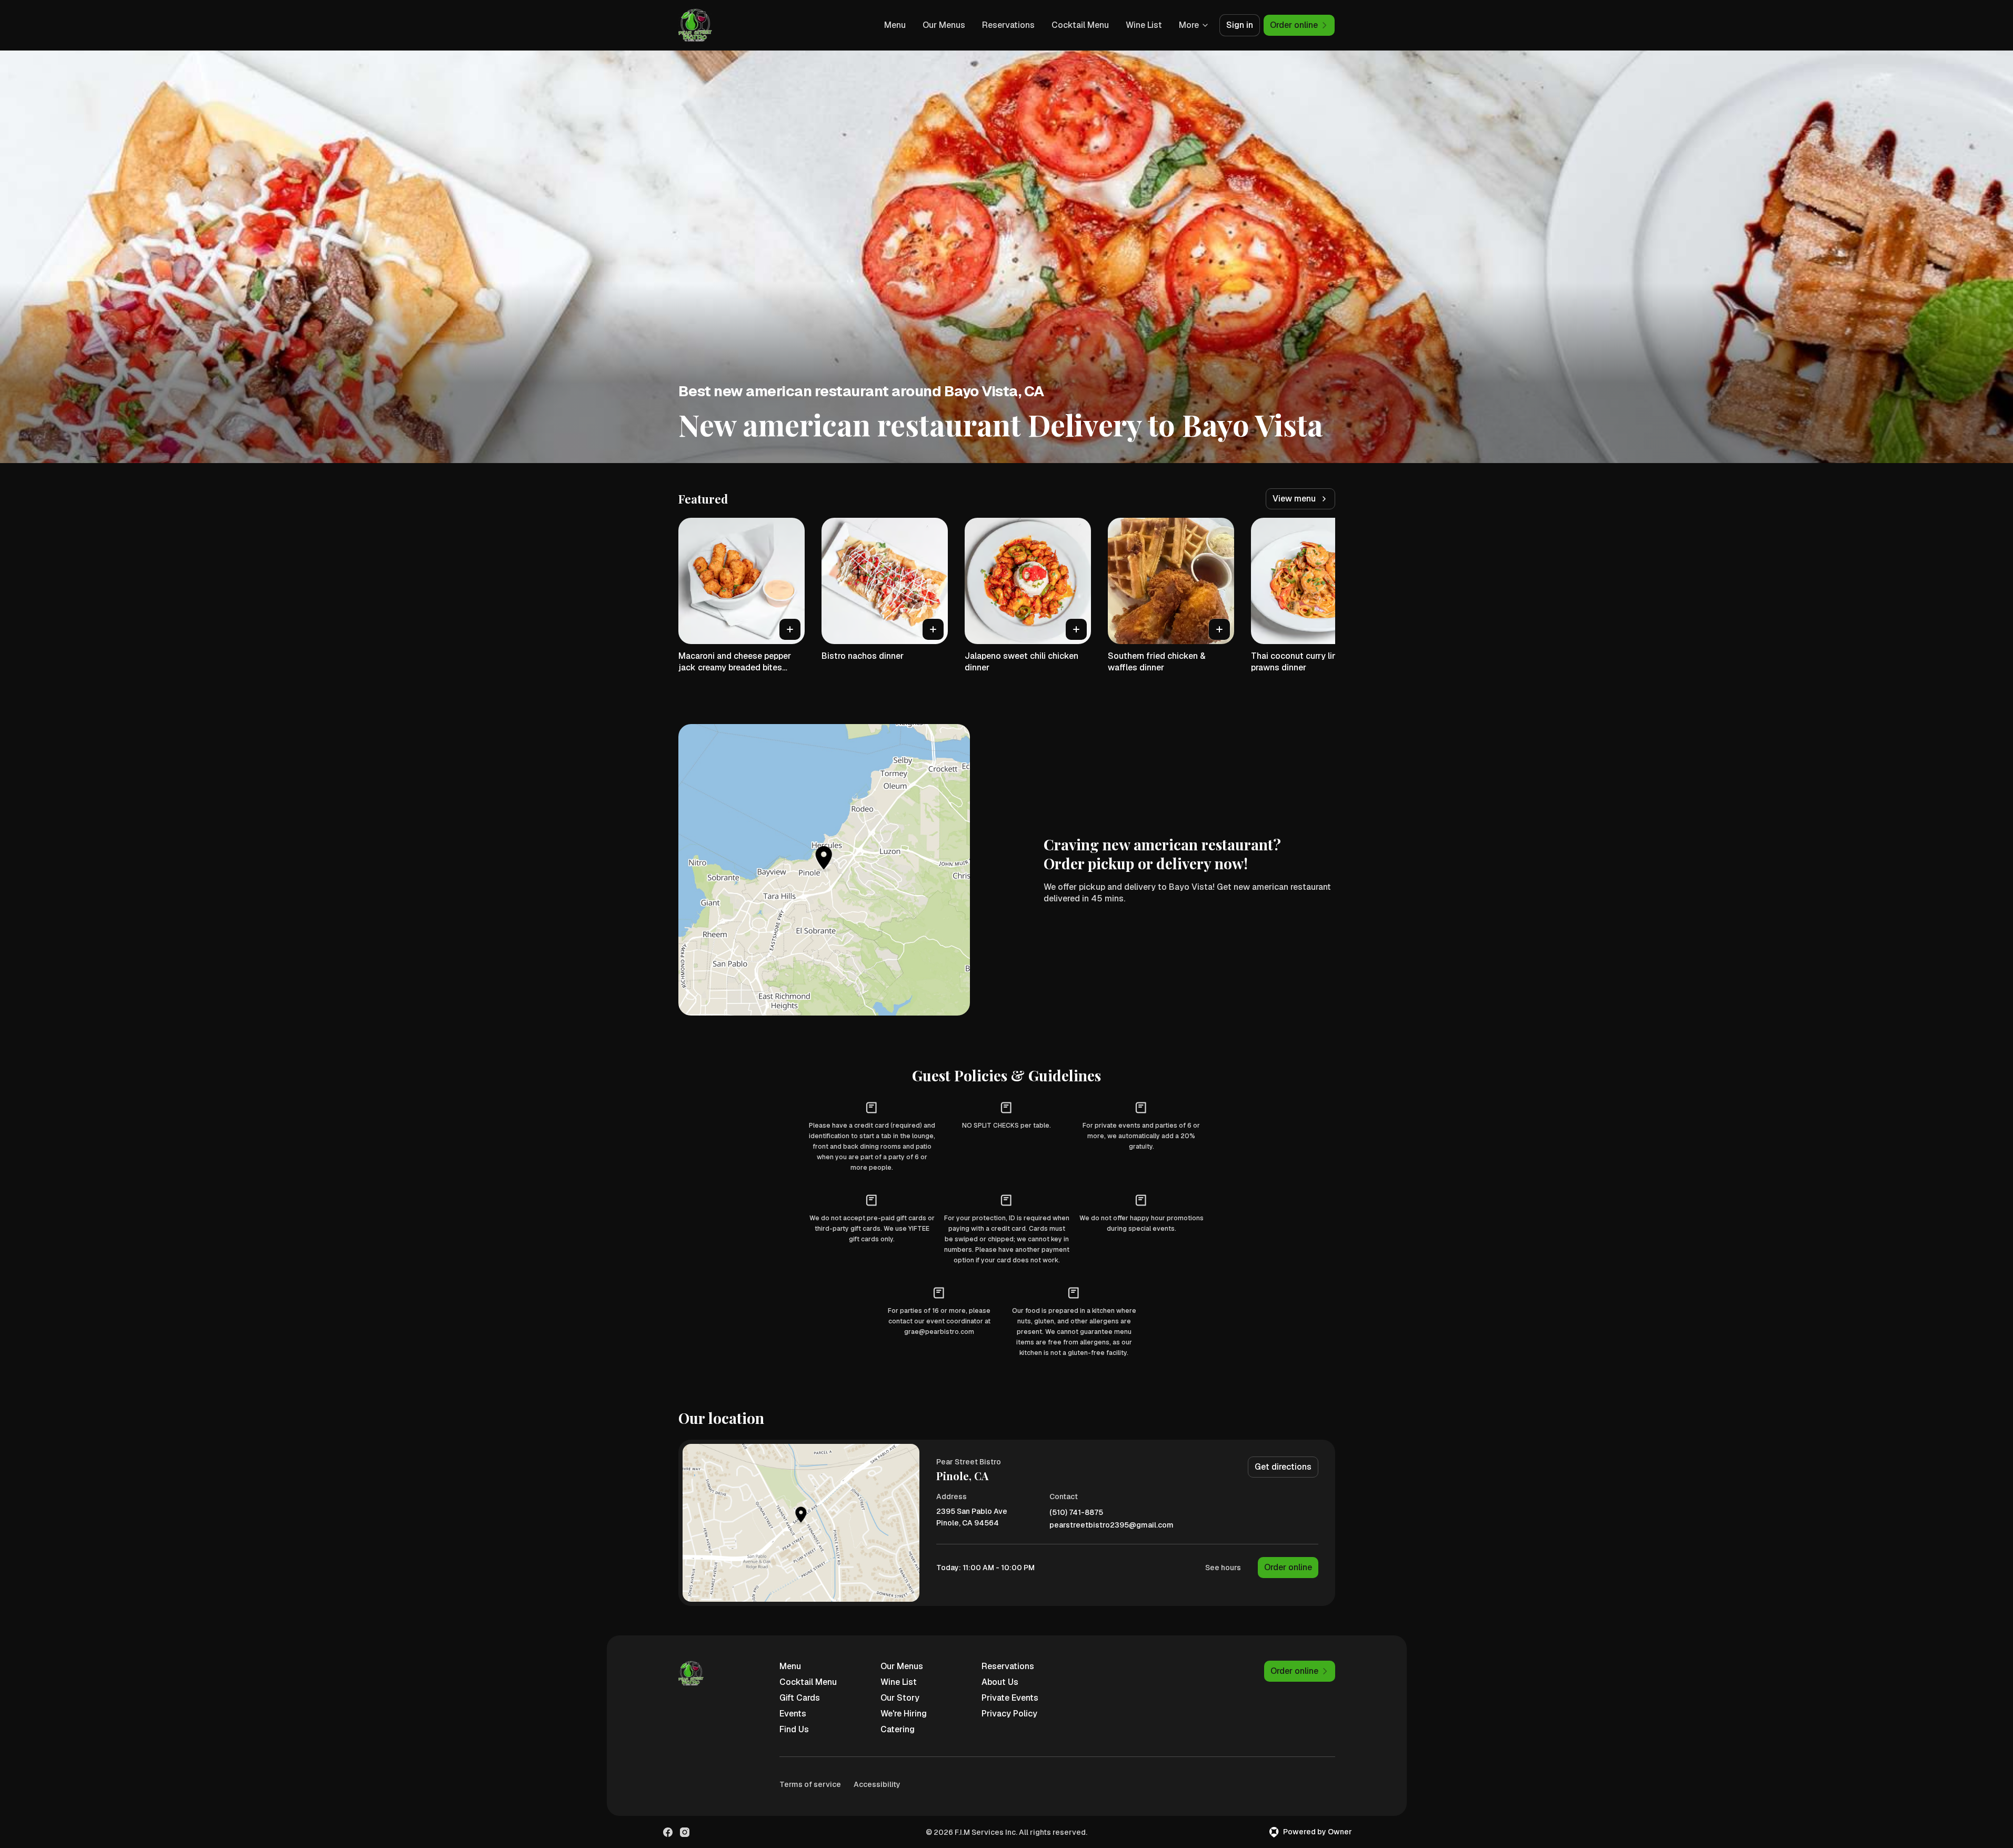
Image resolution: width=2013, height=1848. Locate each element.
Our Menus (944, 25)
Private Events (1010, 1698)
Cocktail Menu (1080, 25)
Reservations (1008, 25)
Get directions (1283, 1467)
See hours (1223, 1568)
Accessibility (877, 1784)
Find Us (794, 1729)
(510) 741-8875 (1076, 1513)
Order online (1288, 1567)
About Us (1000, 1682)
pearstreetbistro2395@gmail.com (1111, 1525)
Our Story (900, 1698)
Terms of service (810, 1784)
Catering (898, 1729)
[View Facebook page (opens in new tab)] (668, 1832)
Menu (895, 25)
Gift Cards (800, 1698)
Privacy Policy (1009, 1714)
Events (793, 1714)
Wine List (1144, 25)
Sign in (1240, 25)
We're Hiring (904, 1714)
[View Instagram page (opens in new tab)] (685, 1832)
